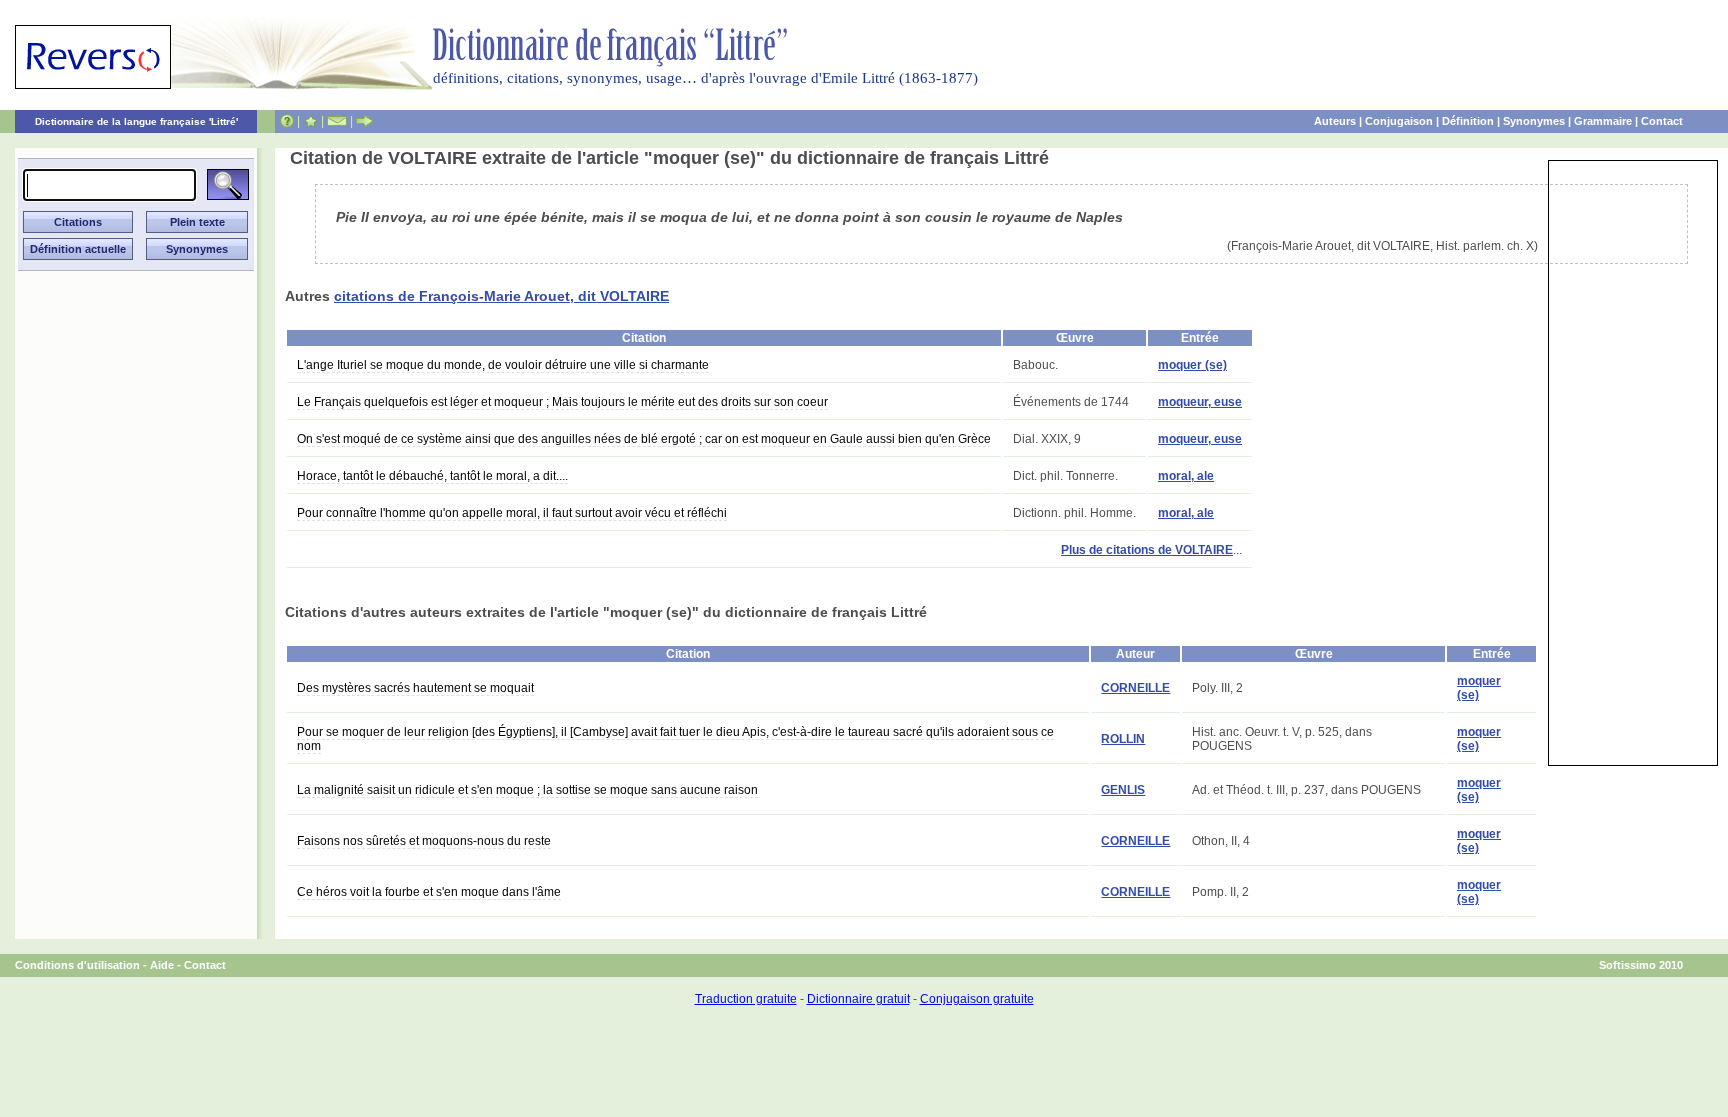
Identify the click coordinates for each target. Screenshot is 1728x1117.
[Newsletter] (337, 121)
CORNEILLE (1135, 688)
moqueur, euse (1200, 402)
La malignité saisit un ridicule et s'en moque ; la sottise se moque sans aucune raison (527, 790)
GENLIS (1123, 790)
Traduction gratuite (746, 999)
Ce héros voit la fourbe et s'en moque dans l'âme (429, 892)
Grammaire (1603, 121)
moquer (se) (1192, 365)
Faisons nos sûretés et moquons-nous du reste (424, 841)
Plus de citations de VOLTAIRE (1147, 550)
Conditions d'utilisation (77, 965)
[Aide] (287, 121)
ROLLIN (1123, 739)
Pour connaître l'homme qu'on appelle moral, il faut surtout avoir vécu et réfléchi (512, 513)
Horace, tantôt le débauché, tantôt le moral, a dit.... (432, 476)
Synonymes (1534, 121)
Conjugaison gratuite (977, 999)
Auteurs (1335, 121)
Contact (1662, 121)
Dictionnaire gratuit (858, 999)
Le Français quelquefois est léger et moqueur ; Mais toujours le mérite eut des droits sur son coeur (562, 402)
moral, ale (1186, 476)
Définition (1468, 121)
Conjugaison (1399, 121)
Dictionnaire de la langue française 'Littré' (136, 121)
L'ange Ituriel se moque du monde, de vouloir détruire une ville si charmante (503, 365)
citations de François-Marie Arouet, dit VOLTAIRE (501, 296)
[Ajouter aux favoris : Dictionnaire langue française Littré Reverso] (310, 121)
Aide (162, 965)
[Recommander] (364, 121)
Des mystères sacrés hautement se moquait (415, 688)
